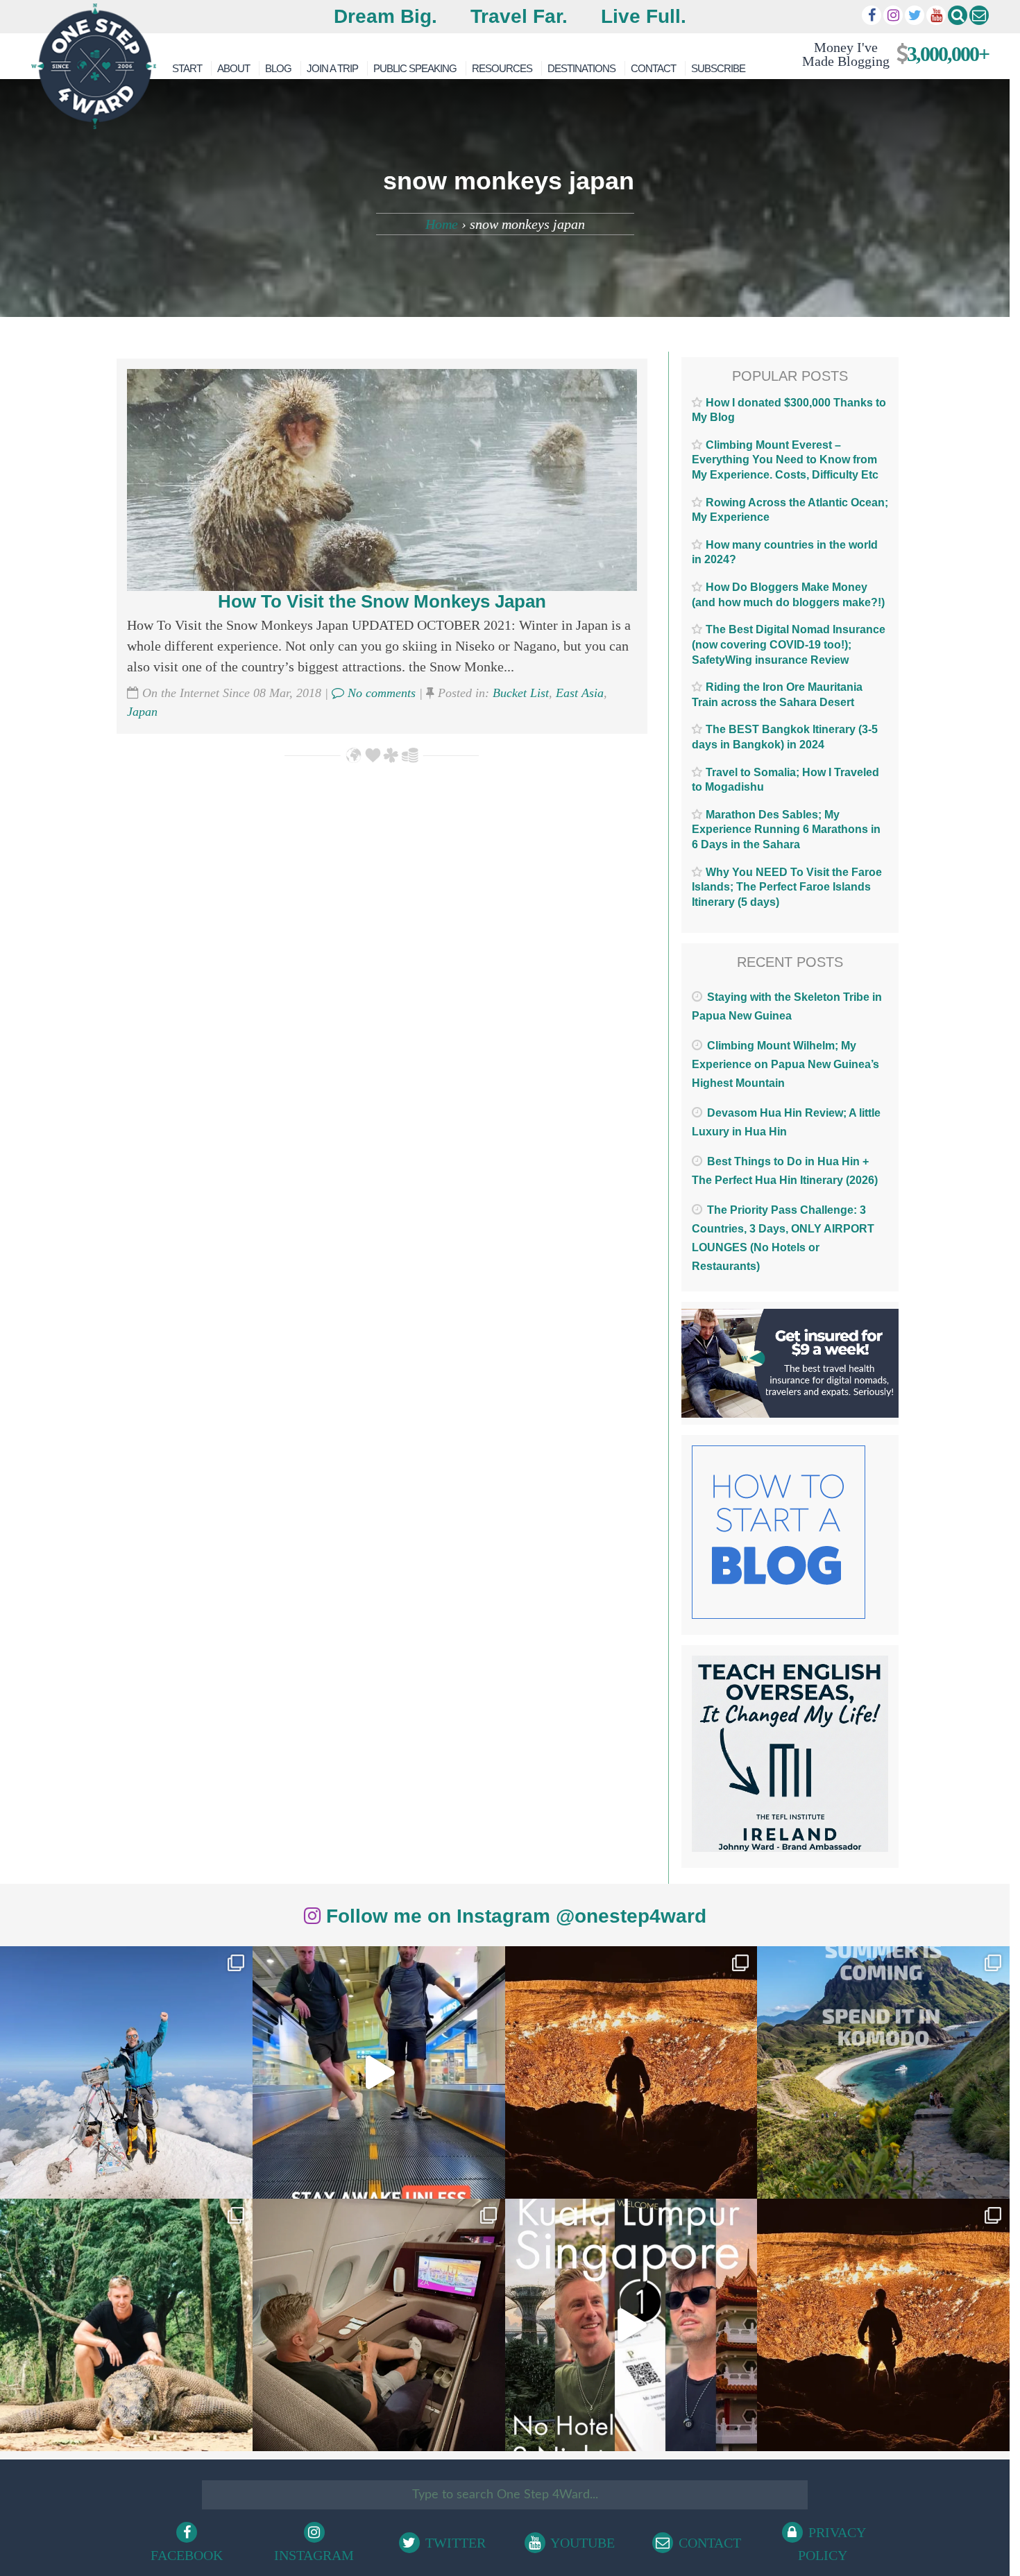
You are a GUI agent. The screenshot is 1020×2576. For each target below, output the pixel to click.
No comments (380, 693)
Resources (502, 68)
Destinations (581, 68)
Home (442, 224)
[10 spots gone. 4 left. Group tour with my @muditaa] (883, 2072)
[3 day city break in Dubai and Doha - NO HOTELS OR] (631, 2325)
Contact (653, 68)
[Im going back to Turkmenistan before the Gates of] (631, 2072)
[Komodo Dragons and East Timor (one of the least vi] (126, 2325)
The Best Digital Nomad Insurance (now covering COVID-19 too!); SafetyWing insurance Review (789, 644)
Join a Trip (332, 68)
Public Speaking (415, 68)
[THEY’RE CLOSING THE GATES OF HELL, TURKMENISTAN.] (883, 2325)
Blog (278, 68)
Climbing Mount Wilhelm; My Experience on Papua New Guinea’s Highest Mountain (785, 1064)
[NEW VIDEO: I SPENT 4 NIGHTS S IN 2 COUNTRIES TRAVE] (379, 2072)
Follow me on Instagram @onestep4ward (513, 1916)
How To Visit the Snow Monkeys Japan (382, 601)
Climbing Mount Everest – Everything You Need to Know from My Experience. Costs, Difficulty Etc (785, 460)
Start (187, 68)
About (233, 68)
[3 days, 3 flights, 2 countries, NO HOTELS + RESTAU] (379, 2325)
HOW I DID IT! (890, 54)
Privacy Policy (832, 2544)
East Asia (580, 693)
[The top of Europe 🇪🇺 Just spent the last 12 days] (126, 2072)
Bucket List (521, 693)
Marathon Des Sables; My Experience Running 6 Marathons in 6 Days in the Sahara (786, 830)
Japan (142, 712)
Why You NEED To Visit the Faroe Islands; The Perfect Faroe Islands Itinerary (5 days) (787, 887)
